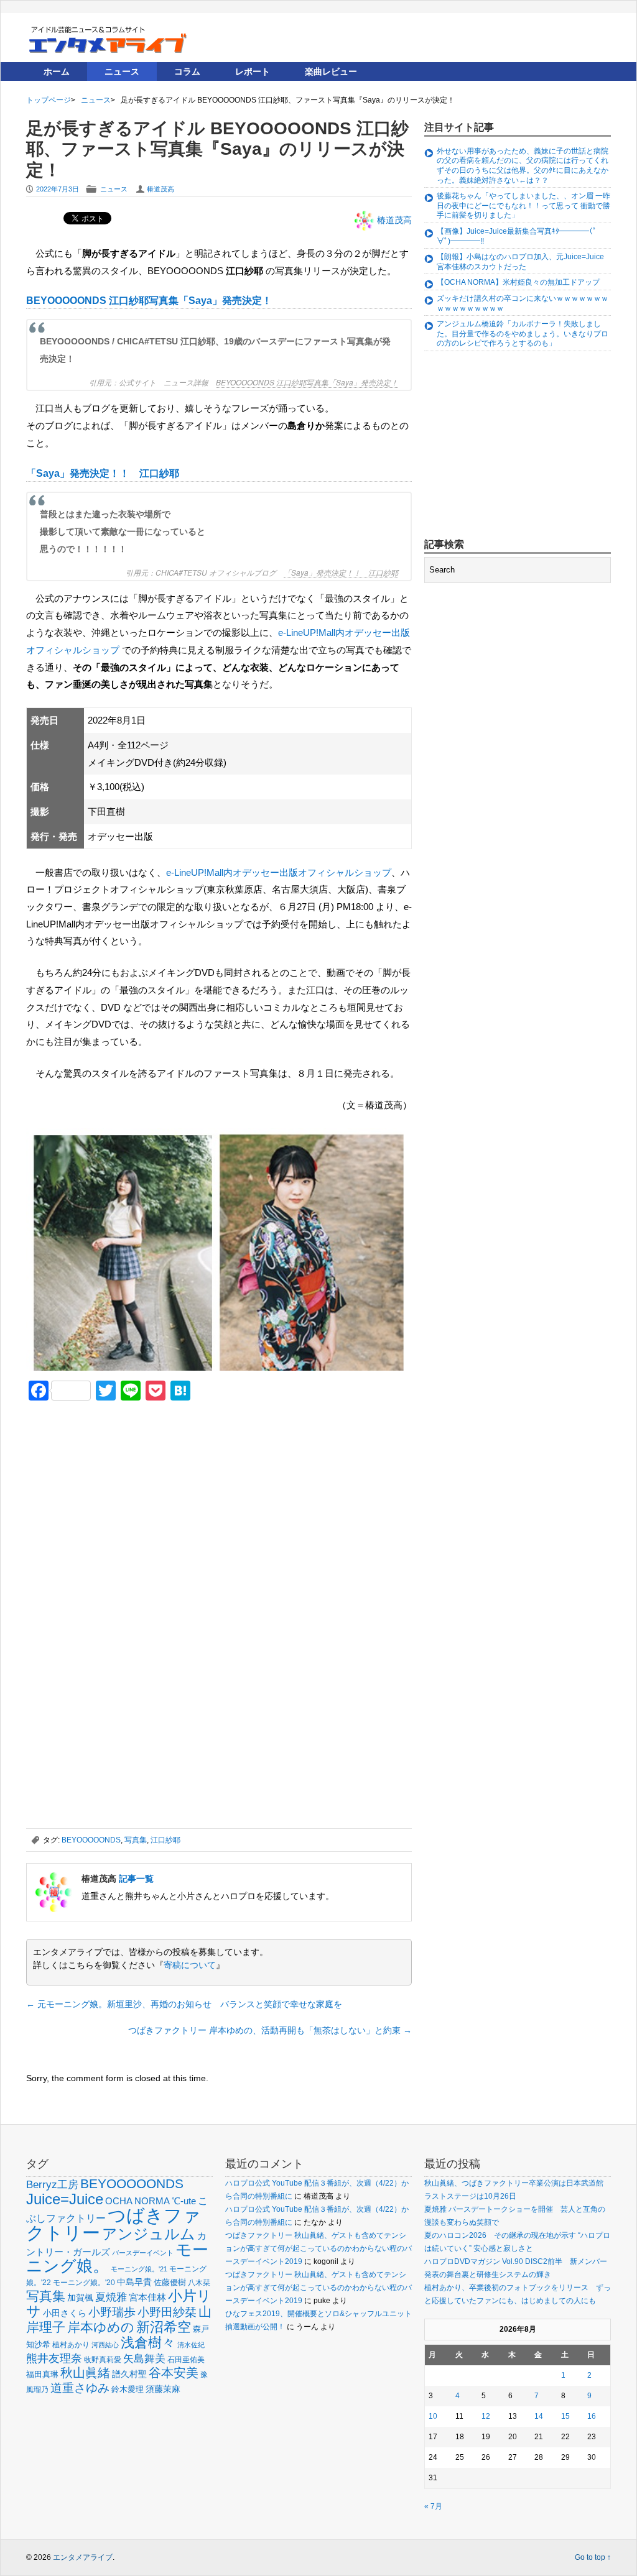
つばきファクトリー (114, 2224)
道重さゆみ (80, 2388)
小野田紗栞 (167, 2312)
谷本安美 (174, 2373)
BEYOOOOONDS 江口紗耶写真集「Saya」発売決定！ (149, 301)
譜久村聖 (129, 2374)
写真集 (136, 1840)
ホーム (57, 71)
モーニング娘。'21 (139, 2269)
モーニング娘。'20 (84, 2283)
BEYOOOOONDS (91, 1840)
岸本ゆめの (101, 2327)
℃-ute (184, 2201)
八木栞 (199, 2283)
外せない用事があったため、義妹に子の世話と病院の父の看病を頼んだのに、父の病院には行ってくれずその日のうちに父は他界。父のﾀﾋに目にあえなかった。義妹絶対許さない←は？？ (523, 166)
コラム (187, 71)
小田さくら (65, 2313)
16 (592, 2416)
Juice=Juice (65, 2199)
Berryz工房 (52, 2184)
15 (565, 2416)
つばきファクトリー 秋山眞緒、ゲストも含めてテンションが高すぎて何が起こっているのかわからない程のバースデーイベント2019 (318, 2248)
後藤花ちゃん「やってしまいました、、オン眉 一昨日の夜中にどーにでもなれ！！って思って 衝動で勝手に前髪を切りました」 (523, 205)
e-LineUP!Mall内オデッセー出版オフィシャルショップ (279, 872)
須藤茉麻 (163, 2389)
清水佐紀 (191, 2345)
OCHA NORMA (137, 2201)
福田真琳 (42, 2374)
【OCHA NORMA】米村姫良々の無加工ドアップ (518, 282)
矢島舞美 (144, 2359)
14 (539, 2416)
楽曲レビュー (331, 71)
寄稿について (190, 1965)
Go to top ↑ (593, 2557)
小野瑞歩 (112, 2312)
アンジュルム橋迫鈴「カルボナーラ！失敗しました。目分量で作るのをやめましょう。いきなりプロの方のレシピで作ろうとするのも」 (523, 333)
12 (486, 2416)
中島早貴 (134, 2282)
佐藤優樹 (170, 2282)
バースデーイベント (143, 2253)
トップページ (49, 100)
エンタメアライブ (83, 2557)
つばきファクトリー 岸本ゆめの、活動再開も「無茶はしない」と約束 (270, 2030)
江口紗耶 (165, 1840)
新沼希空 (164, 2327)
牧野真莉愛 (103, 2359)
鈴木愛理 (128, 2389)
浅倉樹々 (148, 2343)
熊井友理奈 (54, 2358)
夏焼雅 (111, 2297)
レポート (253, 71)
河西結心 (105, 2345)
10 (433, 2416)
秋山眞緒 (85, 2373)
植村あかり (71, 2345)
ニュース (122, 71)
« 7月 (433, 2506)
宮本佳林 (147, 2297)
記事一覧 (136, 1879)
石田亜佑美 (186, 2359)
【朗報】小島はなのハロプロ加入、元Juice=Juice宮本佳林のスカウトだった (520, 262)
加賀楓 (80, 2298)
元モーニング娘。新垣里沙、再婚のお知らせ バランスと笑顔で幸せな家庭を (184, 2004)
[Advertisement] (119, 1497)
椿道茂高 (160, 189)
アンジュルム (149, 2234)
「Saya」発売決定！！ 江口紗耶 (103, 473)
